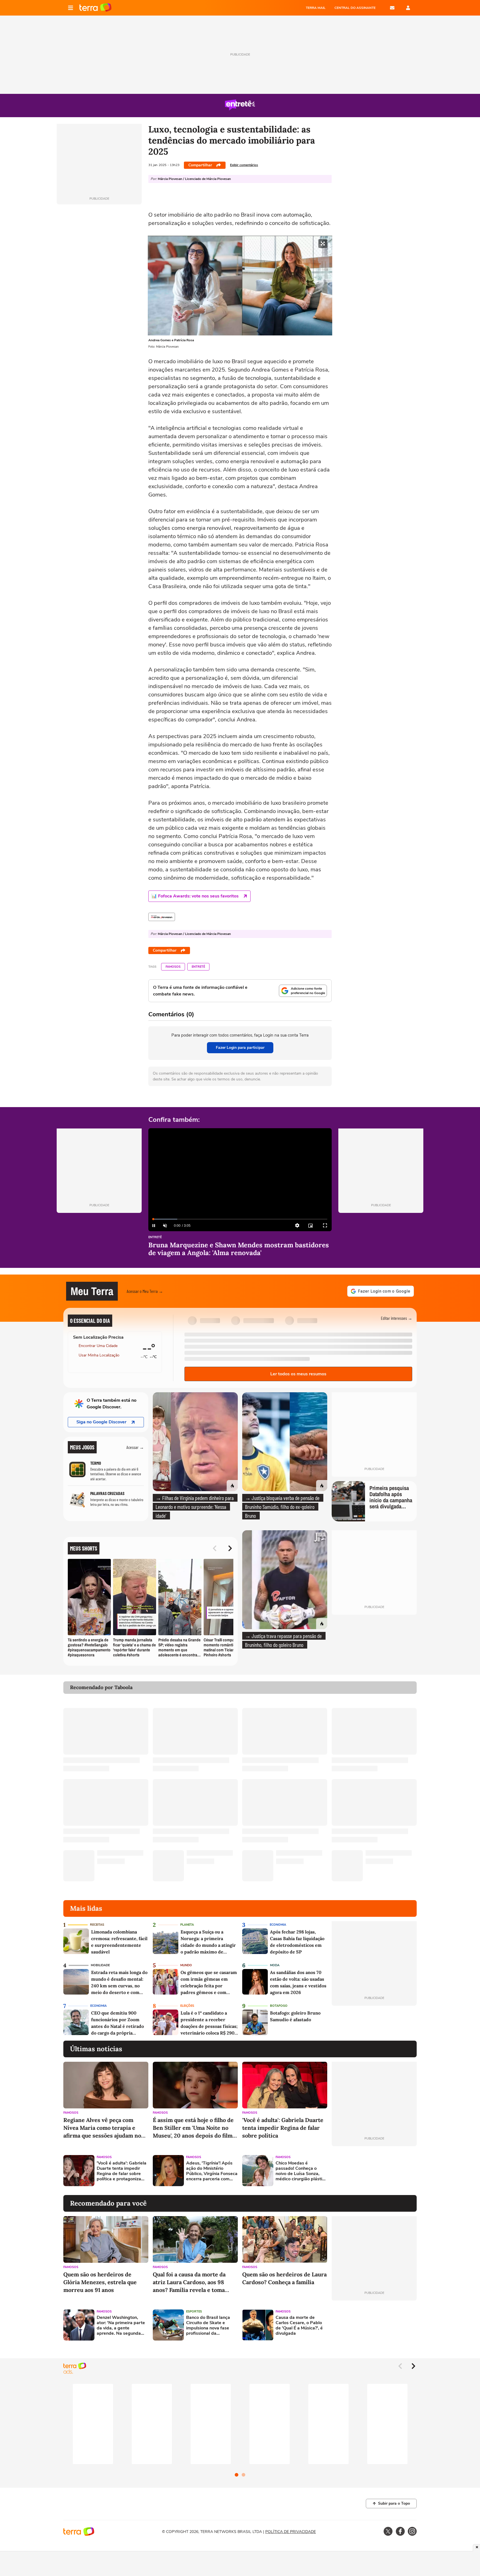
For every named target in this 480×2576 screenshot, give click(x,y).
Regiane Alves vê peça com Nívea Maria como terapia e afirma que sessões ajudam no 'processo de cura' (102, 2128)
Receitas (97, 1925)
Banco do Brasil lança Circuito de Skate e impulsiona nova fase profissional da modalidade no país (208, 2326)
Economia (278, 1925)
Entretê (198, 967)
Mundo (186, 1965)
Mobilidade (100, 1965)
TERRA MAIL (316, 8)
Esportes (194, 2312)
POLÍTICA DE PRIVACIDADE (291, 2532)
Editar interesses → (397, 1318)
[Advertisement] (374, 2171)
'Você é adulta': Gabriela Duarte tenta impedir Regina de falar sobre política (283, 2128)
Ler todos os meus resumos (298, 1374)
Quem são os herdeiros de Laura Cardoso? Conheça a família (284, 2278)
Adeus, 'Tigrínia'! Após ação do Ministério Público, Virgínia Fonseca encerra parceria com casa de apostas (212, 2171)
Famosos (173, 967)
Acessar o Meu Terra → (145, 1291)
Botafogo (279, 2006)
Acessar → (135, 1447)
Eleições (187, 2006)
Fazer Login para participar (240, 1048)
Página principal (95, 8)
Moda (275, 1965)
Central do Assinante (355, 8)
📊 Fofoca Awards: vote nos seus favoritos (195, 896)
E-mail (392, 8)
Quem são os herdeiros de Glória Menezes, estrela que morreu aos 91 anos (100, 2282)
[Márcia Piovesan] (162, 917)
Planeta (187, 1925)
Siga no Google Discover (101, 1422)
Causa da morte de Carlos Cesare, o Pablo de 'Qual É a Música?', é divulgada (299, 2326)
